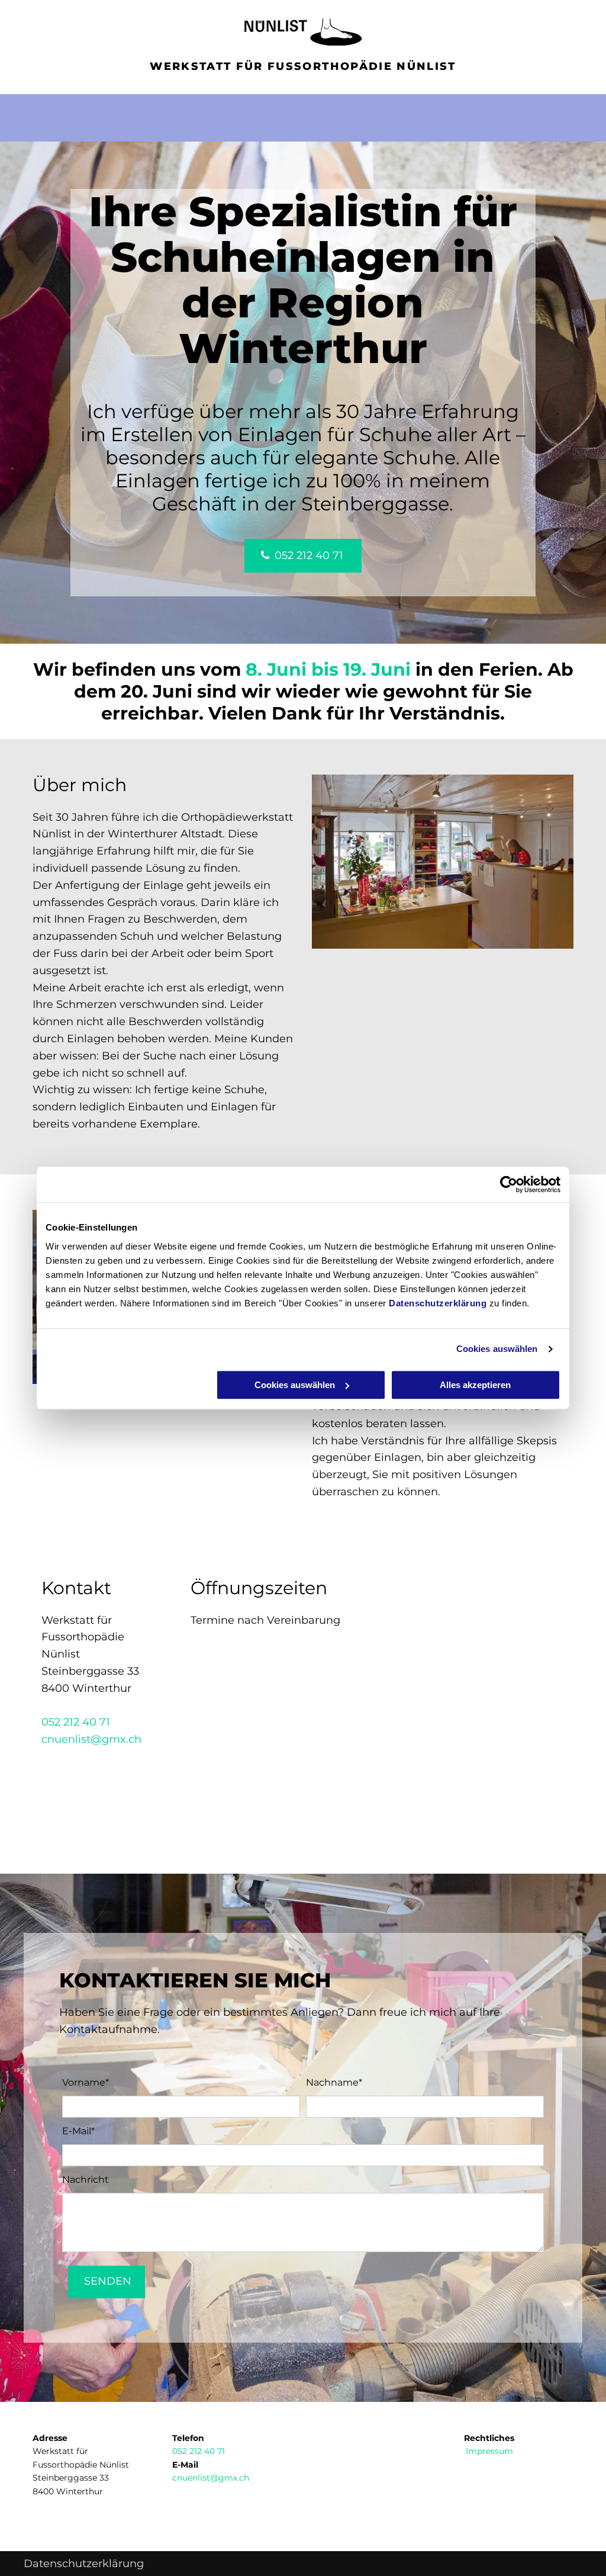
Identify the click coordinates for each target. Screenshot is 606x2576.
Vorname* (86, 2082)
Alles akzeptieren (475, 1385)
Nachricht (86, 2180)
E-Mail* (78, 2131)
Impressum (489, 2451)
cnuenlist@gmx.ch (91, 1739)
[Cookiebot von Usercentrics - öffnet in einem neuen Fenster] (509, 1184)
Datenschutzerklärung (438, 1303)
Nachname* (334, 2082)
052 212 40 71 (76, 1722)
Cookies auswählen (497, 1349)
